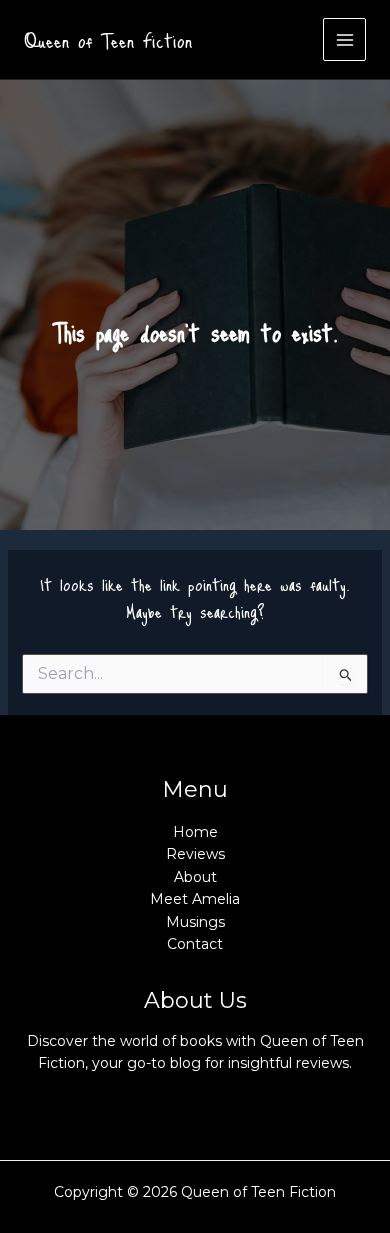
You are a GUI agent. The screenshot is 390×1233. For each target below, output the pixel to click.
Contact (195, 944)
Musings (195, 922)
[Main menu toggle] (344, 39)
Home (195, 832)
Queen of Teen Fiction (108, 40)
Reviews (195, 854)
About (195, 877)
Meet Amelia (195, 899)
